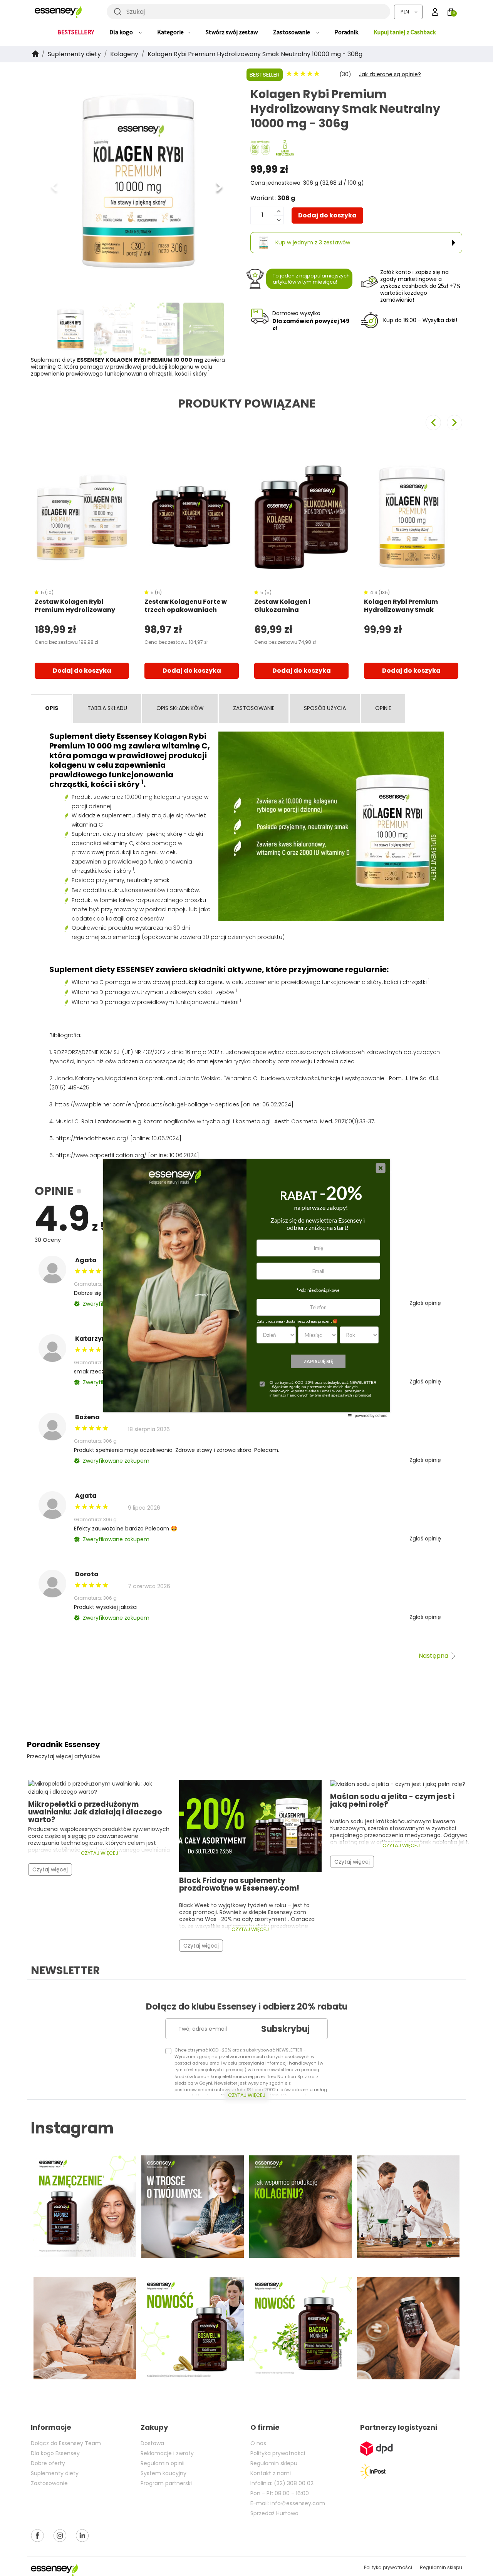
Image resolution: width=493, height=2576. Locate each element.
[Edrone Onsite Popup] (246, 1288)
